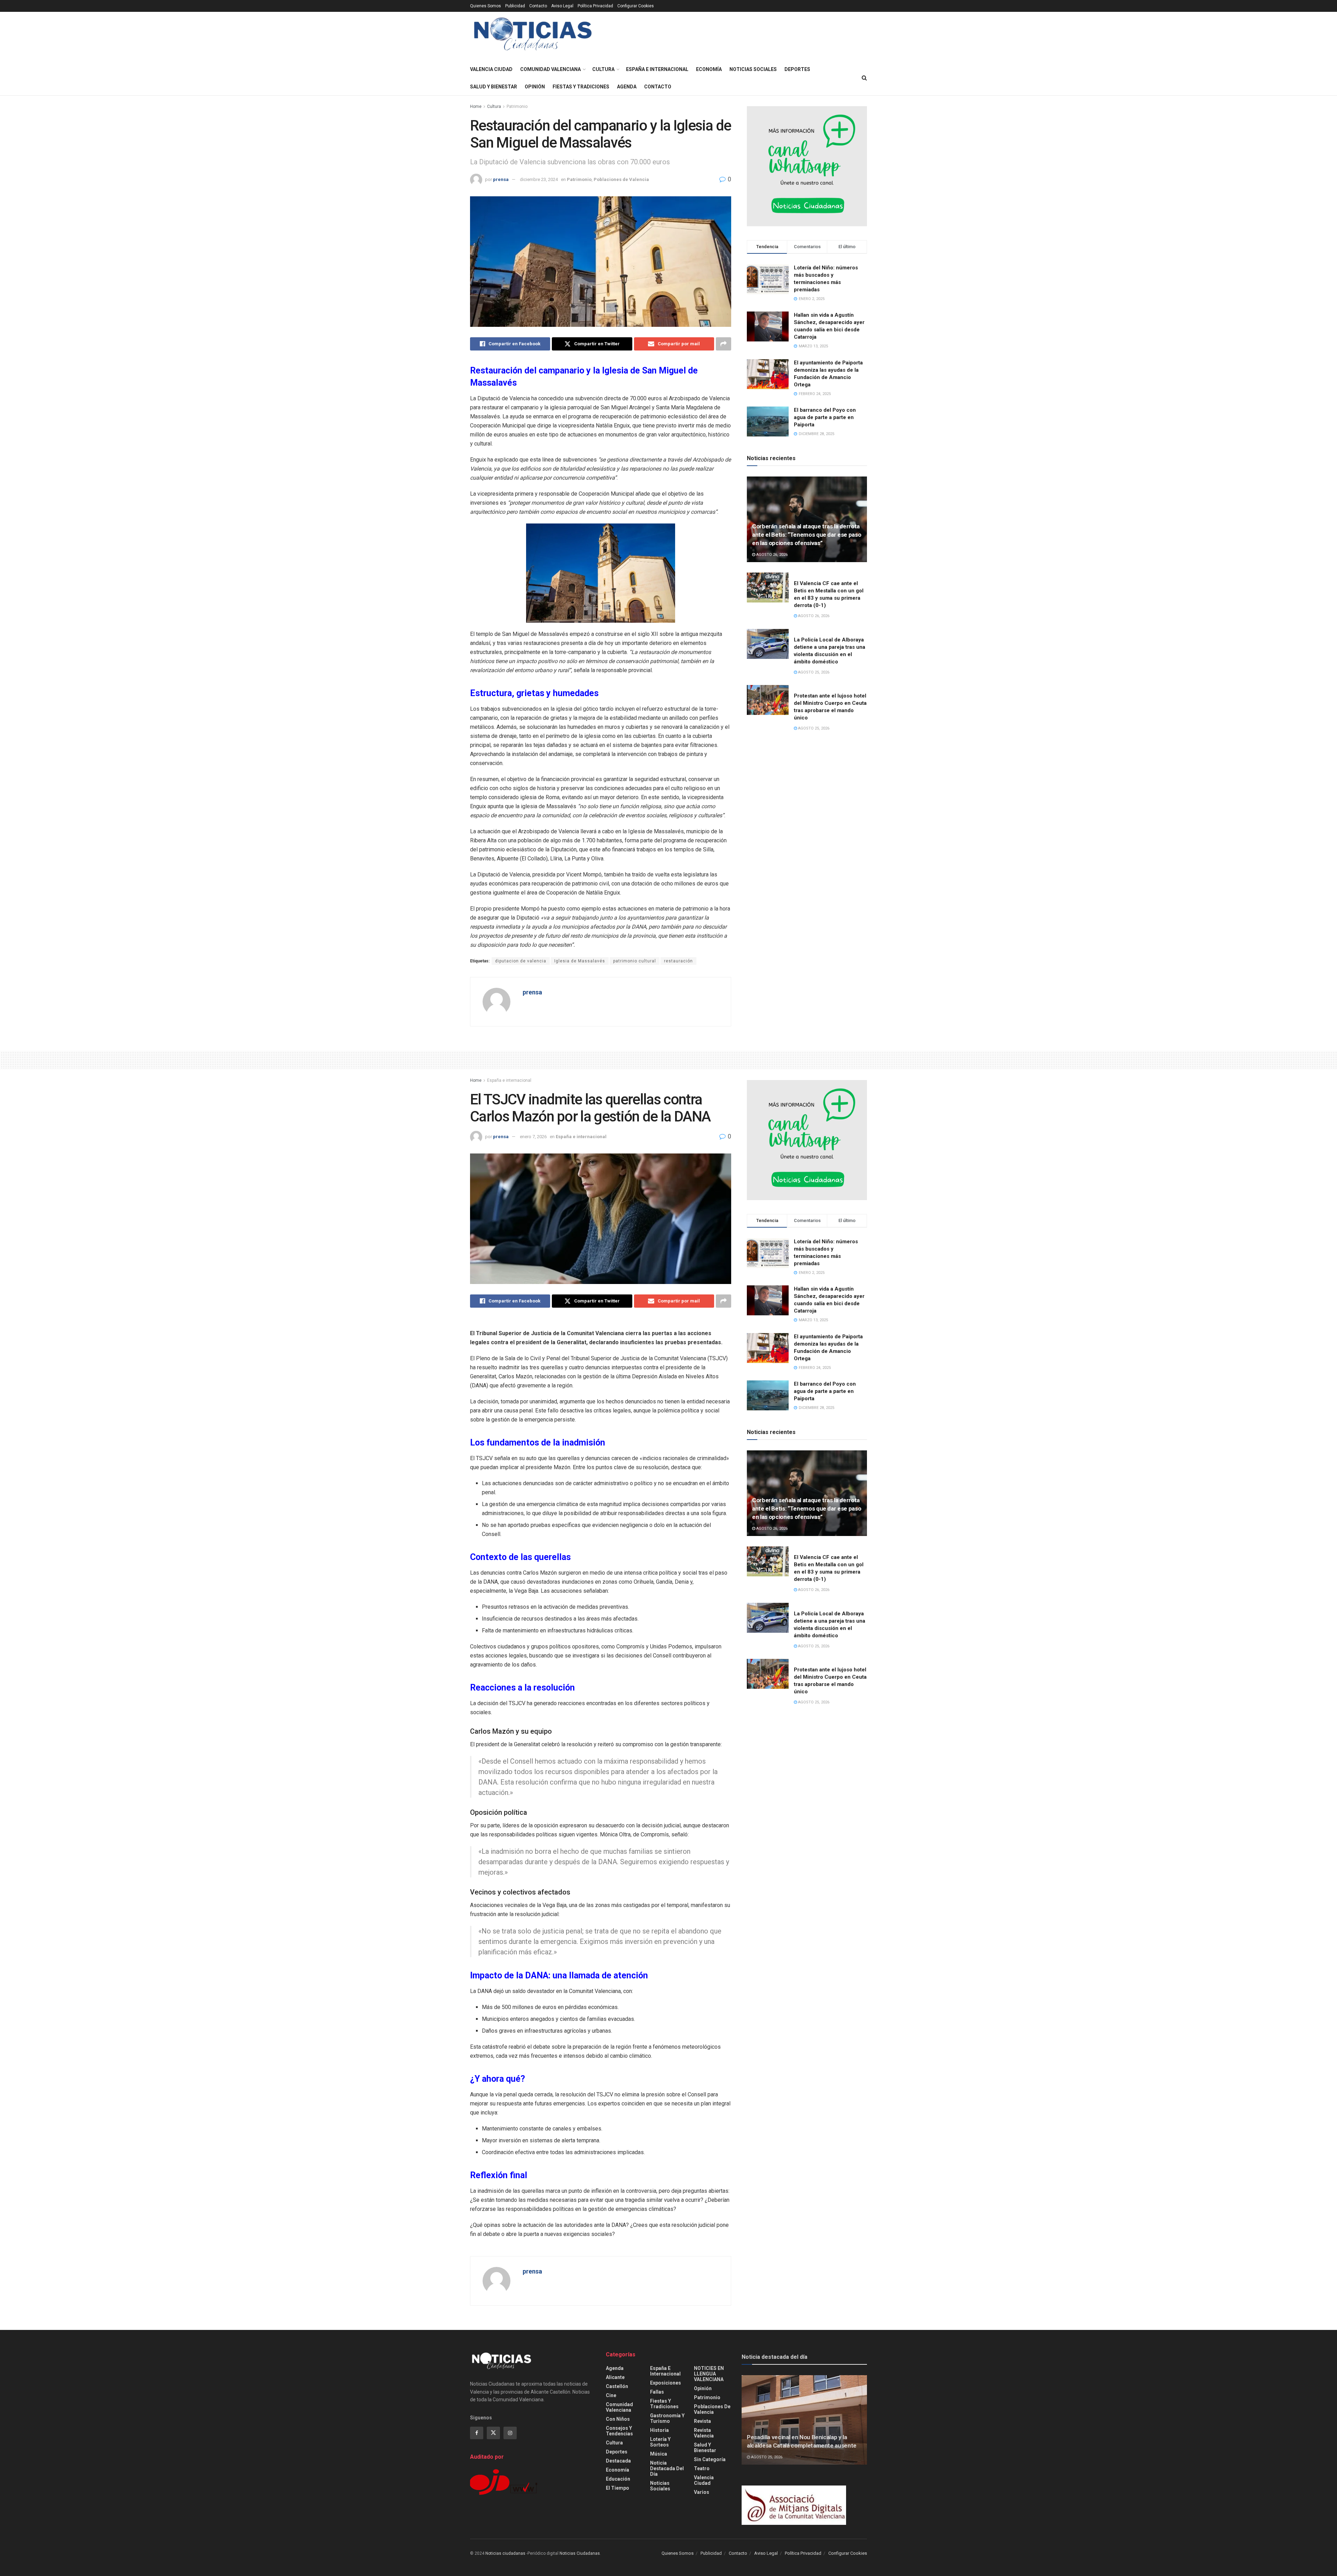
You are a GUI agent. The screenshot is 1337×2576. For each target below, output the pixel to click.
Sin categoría (710, 2459)
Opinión (535, 87)
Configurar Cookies (636, 6)
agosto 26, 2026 (771, 555)
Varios (702, 2492)
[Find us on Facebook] (477, 2433)
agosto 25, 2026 (813, 672)
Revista (702, 2421)
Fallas (657, 2392)
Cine (611, 2395)
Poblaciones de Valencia (621, 179)
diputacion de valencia (521, 961)
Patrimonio (517, 107)
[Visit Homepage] (533, 36)
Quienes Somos (486, 6)
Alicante (615, 2377)
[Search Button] (864, 78)
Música (659, 2454)
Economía (709, 69)
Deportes (797, 69)
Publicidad (515, 6)
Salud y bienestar (494, 87)
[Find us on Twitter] (493, 2433)
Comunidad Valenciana (550, 69)
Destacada (618, 2461)
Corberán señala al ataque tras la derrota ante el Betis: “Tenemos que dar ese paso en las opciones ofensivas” (807, 535)
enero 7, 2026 (533, 1137)
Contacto (538, 6)
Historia (659, 2430)
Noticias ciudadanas (505, 2553)
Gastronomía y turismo (667, 2418)
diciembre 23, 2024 (539, 179)
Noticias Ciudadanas (580, 2553)
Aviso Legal (562, 6)
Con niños (618, 2419)
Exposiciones (666, 2383)
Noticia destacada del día (667, 2468)
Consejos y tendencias (619, 2431)
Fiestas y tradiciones (581, 87)
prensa (501, 179)
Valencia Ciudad (491, 69)
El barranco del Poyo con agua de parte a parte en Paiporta (825, 417)
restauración (678, 961)
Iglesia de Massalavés (580, 961)
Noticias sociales (753, 69)
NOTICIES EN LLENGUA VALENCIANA (709, 2374)
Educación (618, 2479)
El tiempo (617, 2488)
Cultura (603, 69)
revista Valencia (704, 2433)
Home (476, 107)
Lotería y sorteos (660, 2442)
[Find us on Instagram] (510, 2433)
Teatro (702, 2468)
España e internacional (657, 69)
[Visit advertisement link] (807, 166)
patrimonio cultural (635, 961)
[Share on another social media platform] (724, 344)
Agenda (627, 87)
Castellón (617, 2386)
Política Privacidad (595, 6)
